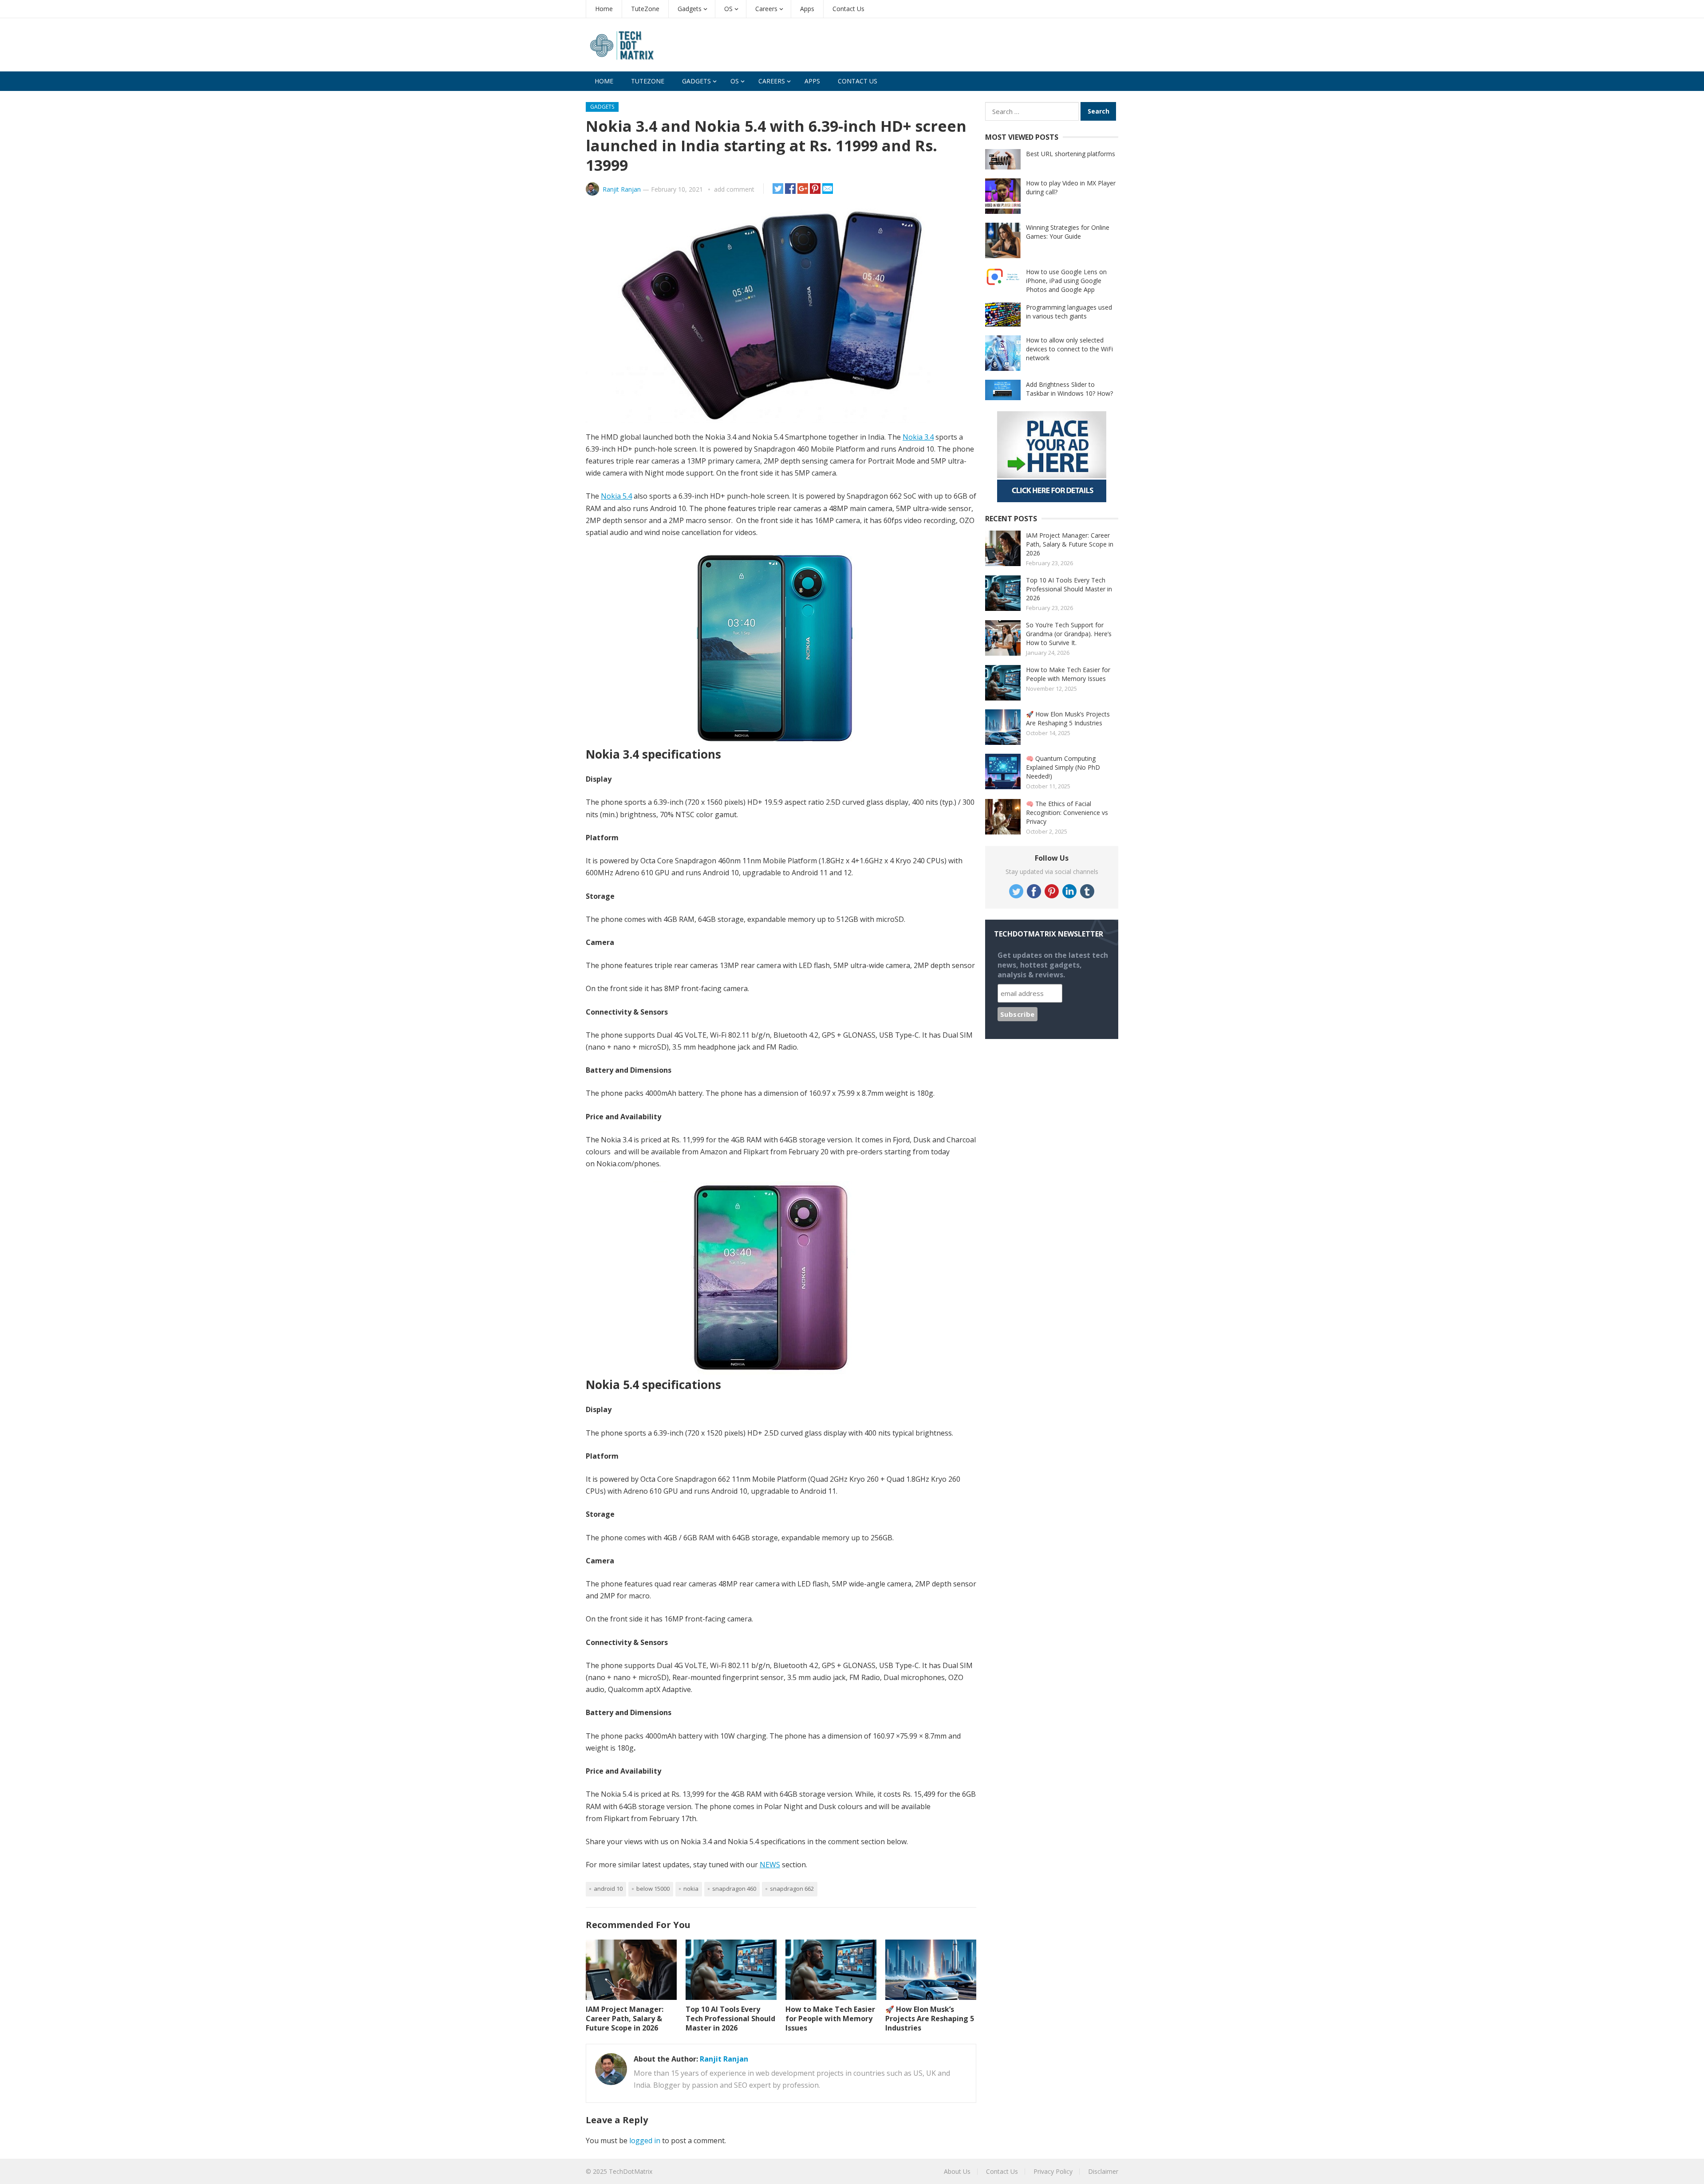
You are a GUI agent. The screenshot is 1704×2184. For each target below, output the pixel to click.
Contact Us (848, 9)
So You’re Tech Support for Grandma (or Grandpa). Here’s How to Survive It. (1069, 634)
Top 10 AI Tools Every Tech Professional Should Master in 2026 (730, 2019)
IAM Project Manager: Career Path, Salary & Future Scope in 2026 (625, 2019)
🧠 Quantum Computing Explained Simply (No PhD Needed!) (1063, 767)
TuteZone (645, 9)
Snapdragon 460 (734, 1889)
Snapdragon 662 (792, 1889)
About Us (957, 2171)
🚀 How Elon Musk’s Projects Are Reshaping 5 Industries (930, 2019)
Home (604, 9)
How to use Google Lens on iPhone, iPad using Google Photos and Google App (1066, 281)
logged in (645, 2141)
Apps (807, 9)
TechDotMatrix (631, 2171)
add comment (734, 189)
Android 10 (608, 1889)
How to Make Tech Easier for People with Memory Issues (830, 2019)
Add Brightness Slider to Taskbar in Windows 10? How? (1069, 389)
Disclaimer (1103, 2171)
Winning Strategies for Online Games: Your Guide (1068, 232)
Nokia (691, 1889)
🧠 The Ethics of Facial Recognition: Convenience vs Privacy (1067, 813)
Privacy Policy (1053, 2171)
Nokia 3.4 (918, 437)
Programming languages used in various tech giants (1069, 312)
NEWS (770, 1865)
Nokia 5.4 (616, 496)
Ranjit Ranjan (622, 189)
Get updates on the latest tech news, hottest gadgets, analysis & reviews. (1053, 965)
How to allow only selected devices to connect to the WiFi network (1069, 349)
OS (728, 9)
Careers (766, 9)
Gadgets (690, 9)
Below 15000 (653, 1889)
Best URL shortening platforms (1071, 154)
